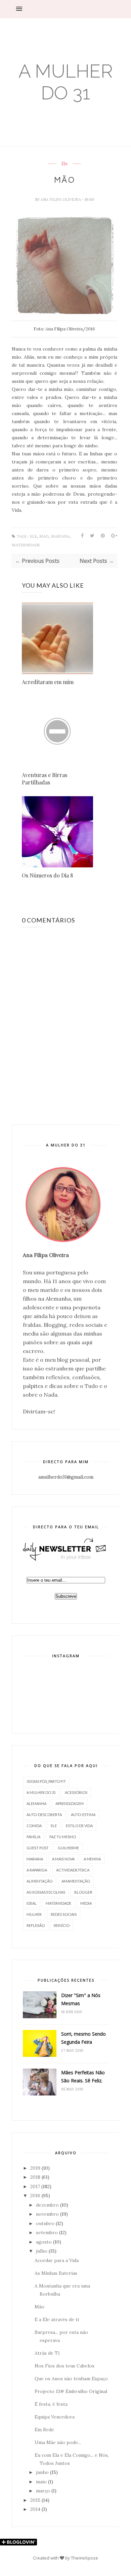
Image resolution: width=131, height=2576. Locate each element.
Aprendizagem (70, 1803)
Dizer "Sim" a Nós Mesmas (81, 1999)
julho (42, 2251)
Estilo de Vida (79, 1826)
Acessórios (76, 1792)
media (86, 1903)
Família (33, 1837)
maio (41, 2482)
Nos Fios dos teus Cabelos (64, 2366)
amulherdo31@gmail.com (66, 1477)
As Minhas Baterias (56, 2273)
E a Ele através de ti (57, 2319)
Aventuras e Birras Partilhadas (45, 779)
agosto (44, 2242)
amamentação (76, 1881)
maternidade (26, 545)
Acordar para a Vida (57, 2260)
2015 (35, 2500)
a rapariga (37, 1870)
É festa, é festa (51, 2404)
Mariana (60, 536)
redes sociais (64, 1914)
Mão (39, 2307)
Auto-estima (83, 1815)
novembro (47, 2214)
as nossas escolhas (46, 1892)
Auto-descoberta (44, 1815)
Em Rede (44, 2430)
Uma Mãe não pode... (58, 2442)
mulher (34, 1914)
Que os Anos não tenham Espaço (71, 2379)
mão (44, 536)
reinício (62, 1925)
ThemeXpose (84, 2558)
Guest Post (38, 1848)
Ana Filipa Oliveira (61, 199)
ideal (32, 1903)
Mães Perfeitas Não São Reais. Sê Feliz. (83, 2076)
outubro (45, 2223)
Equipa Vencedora (55, 2417)
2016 (35, 2196)
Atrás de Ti (47, 2353)
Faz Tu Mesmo (63, 1837)
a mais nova (63, 1859)
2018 (35, 2177)
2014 (35, 2509)
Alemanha (36, 1803)
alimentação (39, 1881)
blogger (83, 1892)
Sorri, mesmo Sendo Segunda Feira (83, 2038)
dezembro (47, 2205)
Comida (34, 1826)
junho (42, 2472)
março (43, 2491)
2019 (35, 2168)
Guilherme (68, 1848)
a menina (92, 1859)
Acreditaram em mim (48, 682)
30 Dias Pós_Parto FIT (46, 1781)
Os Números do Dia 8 (47, 875)
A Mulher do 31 (66, 82)
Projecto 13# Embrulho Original (71, 2391)
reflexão (36, 1925)
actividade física (73, 1870)
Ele (64, 164)
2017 (35, 2186)
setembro (47, 2232)
